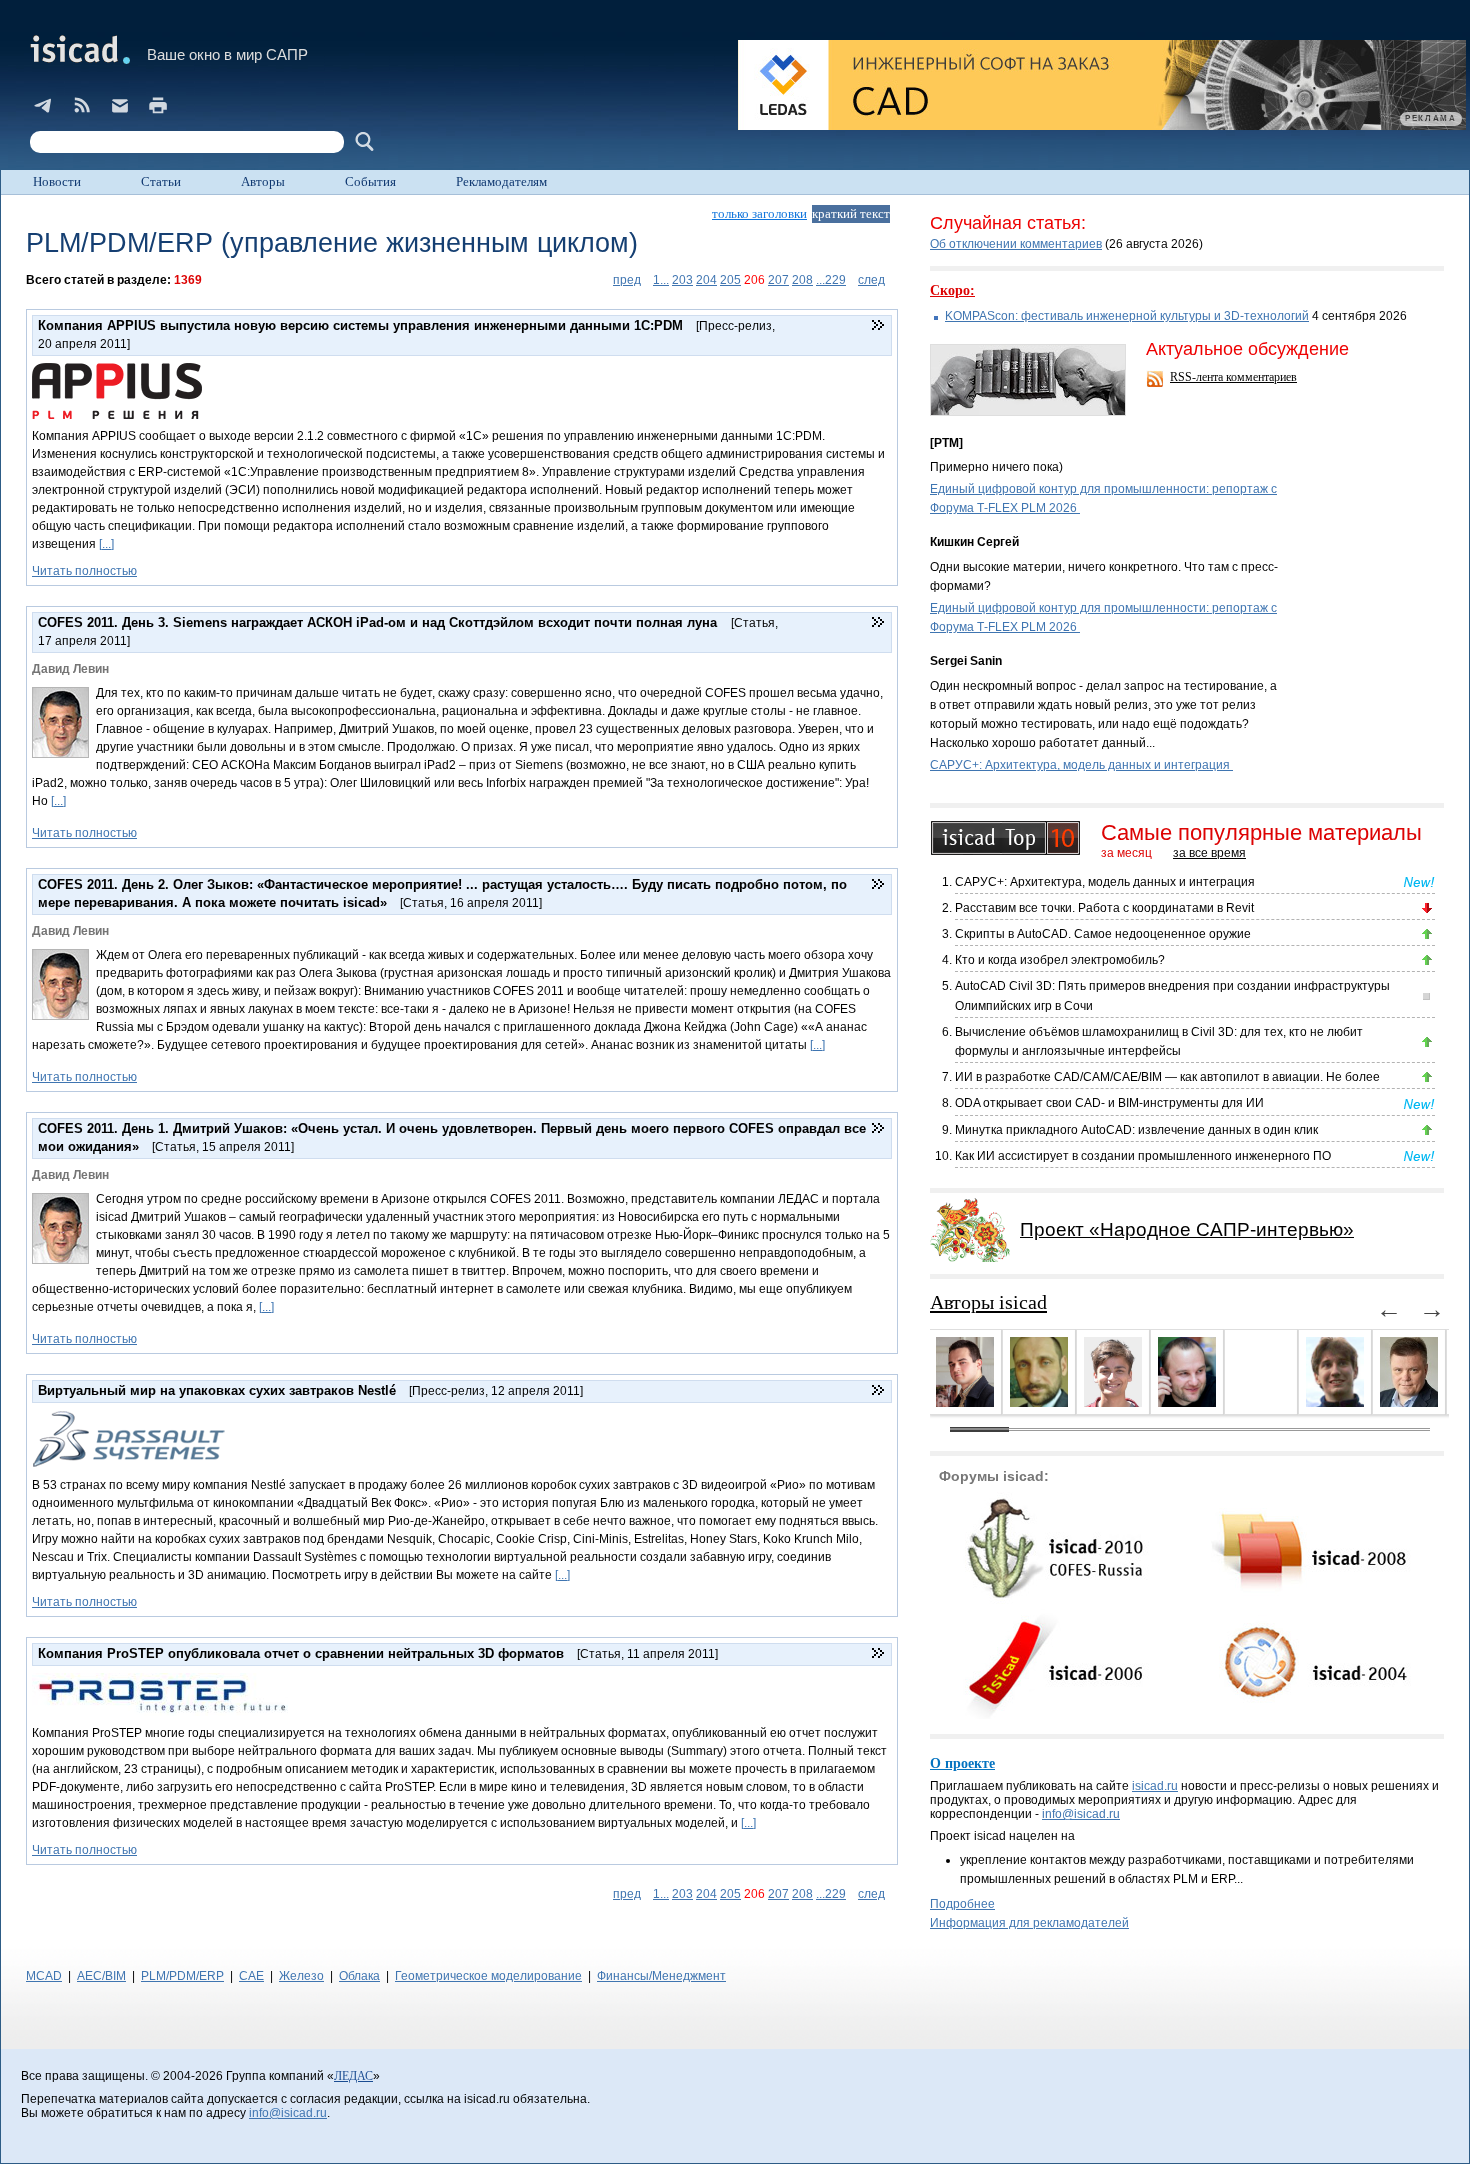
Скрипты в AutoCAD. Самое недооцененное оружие (1103, 934)
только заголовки (759, 213)
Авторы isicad (988, 1302)
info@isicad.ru (1081, 1814)
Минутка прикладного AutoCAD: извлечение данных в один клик (1136, 1130)
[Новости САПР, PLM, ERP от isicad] (82, 105)
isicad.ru (1155, 1786)
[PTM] (946, 443)
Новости (57, 181)
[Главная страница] (78, 49)
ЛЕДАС (353, 2076)
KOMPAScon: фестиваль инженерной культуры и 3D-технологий (1127, 316)
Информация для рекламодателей (1029, 1923)
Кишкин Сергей (974, 542)
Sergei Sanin (966, 661)
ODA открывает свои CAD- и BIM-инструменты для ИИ (1109, 1103)
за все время (1209, 853)
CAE (251, 1976)
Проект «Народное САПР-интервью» (1187, 1229)
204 (706, 280)
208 (802, 280)
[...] (106, 544)
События (370, 181)
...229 (831, 280)
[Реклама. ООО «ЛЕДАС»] (1102, 85)
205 (730, 280)
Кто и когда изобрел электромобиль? (1060, 960)
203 (682, 280)
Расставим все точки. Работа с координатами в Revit (1104, 908)
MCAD (44, 1976)
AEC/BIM (101, 1976)
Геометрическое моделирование (488, 1976)
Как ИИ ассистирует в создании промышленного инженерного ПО (1143, 1156)
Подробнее (962, 1904)
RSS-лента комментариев (1233, 377)
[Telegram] (44, 105)
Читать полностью (84, 571)
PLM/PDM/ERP (182, 1976)
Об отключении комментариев (1016, 244)
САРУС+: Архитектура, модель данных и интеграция (1081, 765)
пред (627, 280)
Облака (359, 1976)
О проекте (962, 1763)
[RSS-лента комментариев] (1157, 381)
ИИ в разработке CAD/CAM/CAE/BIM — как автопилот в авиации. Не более (1167, 1077)
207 (778, 280)
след (871, 280)
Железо (301, 1976)
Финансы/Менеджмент (661, 1976)
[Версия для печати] (158, 105)
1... (661, 280)
